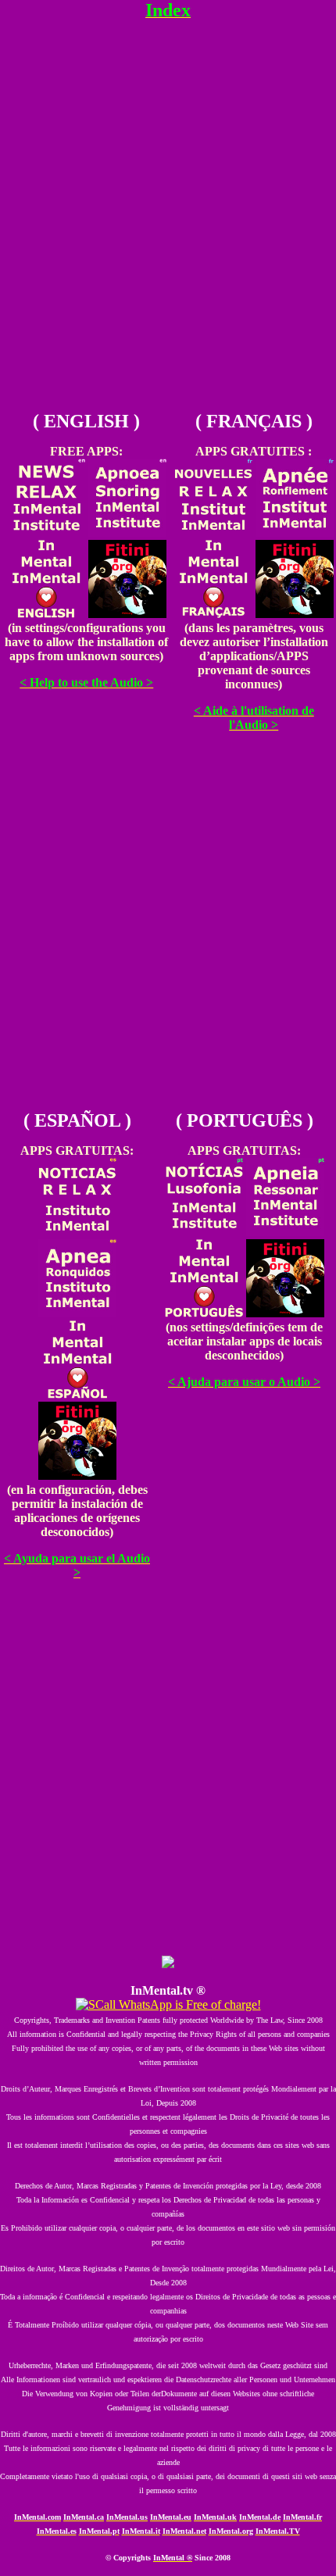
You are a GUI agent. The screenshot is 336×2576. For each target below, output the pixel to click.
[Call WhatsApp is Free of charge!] (168, 2004)
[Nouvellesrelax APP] (213, 532)
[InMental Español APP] (77, 1394)
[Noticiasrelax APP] (77, 1232)
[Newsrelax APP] (46, 532)
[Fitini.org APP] (127, 614)
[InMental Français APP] (213, 614)
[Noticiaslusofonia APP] (204, 1232)
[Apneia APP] (285, 1232)
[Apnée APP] (295, 532)
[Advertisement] (168, 228)
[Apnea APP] (77, 1313)
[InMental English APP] (46, 614)
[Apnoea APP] (127, 532)
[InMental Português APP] (204, 1313)
